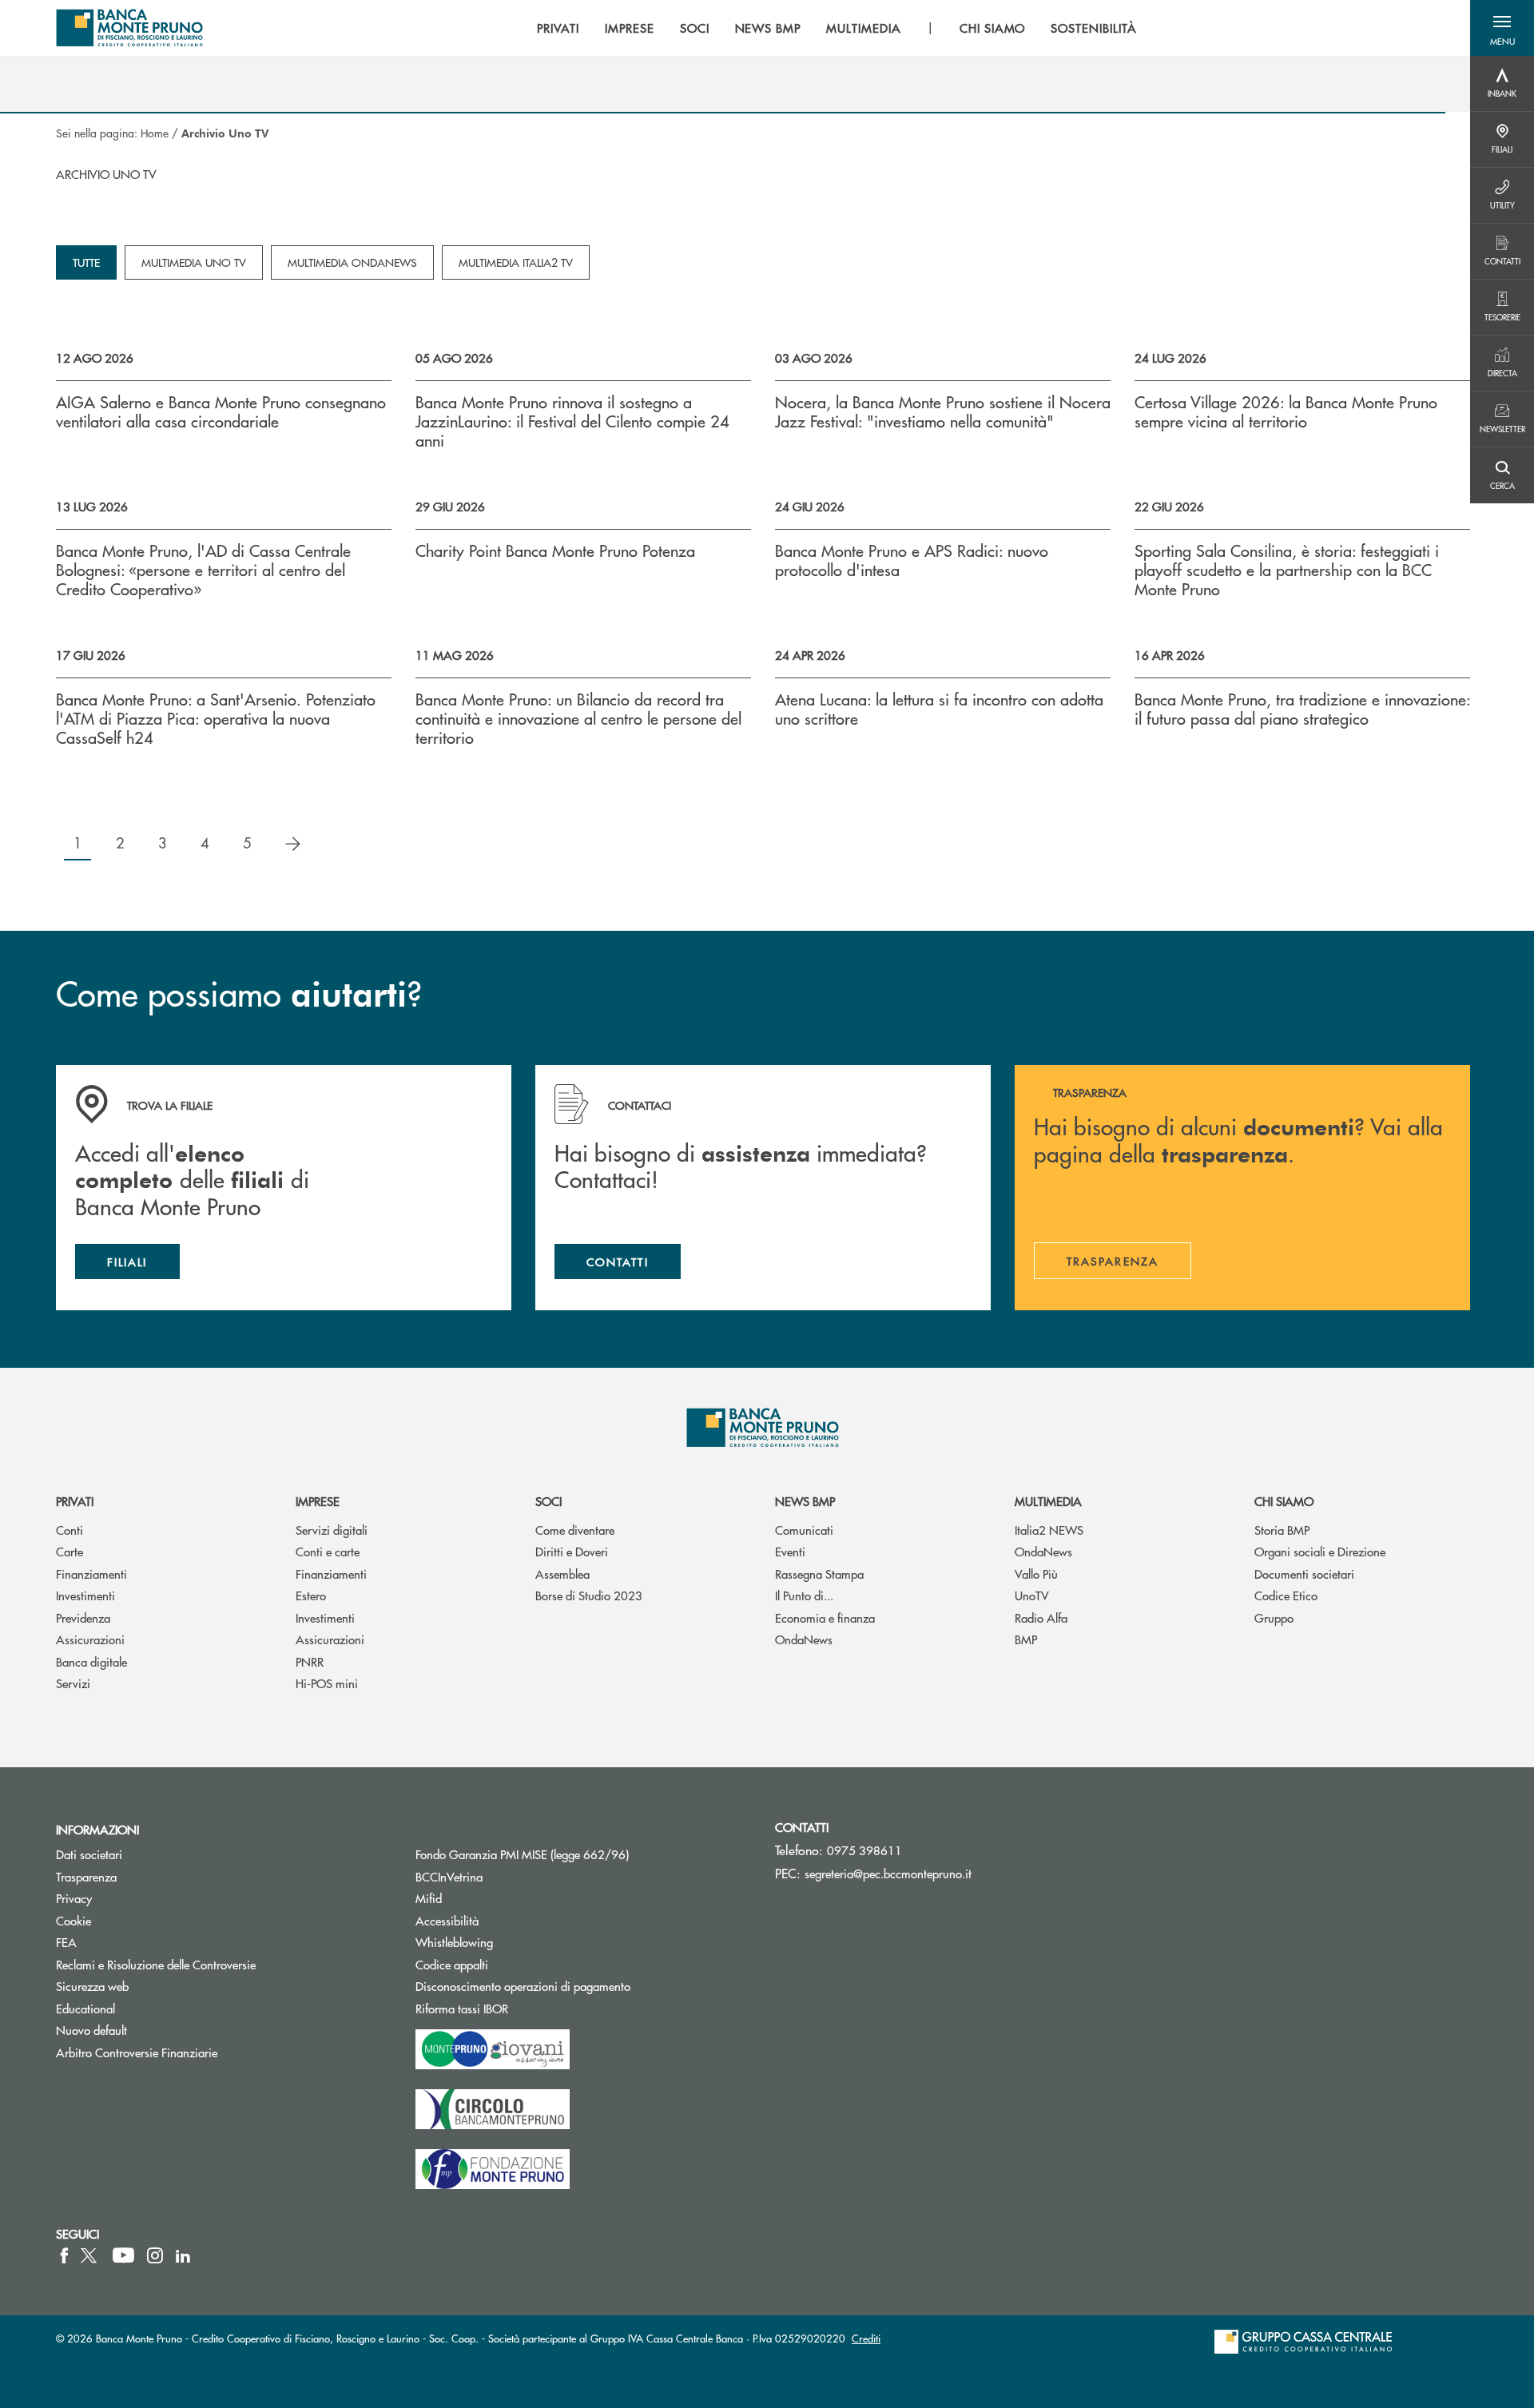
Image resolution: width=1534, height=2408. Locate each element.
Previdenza (83, 1617)
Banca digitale (91, 1661)
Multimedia (1048, 1501)
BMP (1026, 1639)
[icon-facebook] (64, 2255)
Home (155, 133)
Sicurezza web (92, 1986)
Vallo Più (1036, 1574)
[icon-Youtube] (123, 2255)
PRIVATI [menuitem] (558, 28)
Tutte (86, 262)
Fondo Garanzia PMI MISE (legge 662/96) (582, 1854)
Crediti (866, 2338)
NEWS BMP (805, 1501)
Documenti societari (1304, 1574)
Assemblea (562, 1574)
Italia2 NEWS (1049, 1530)
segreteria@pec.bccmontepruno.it (888, 1873)
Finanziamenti (91, 1574)
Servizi (73, 1683)
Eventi (790, 1551)
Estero (311, 1595)
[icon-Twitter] (90, 2255)
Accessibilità (447, 1920)
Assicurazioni (90, 1639)
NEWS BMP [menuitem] (768, 28)
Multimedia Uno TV (194, 262)
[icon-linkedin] (183, 2255)
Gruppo (1274, 1617)
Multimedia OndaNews (352, 262)
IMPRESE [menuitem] (630, 28)
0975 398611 (864, 1850)
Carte (70, 1551)
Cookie (74, 1920)
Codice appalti (512, 1964)
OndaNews (804, 1639)
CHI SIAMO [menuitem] (993, 28)
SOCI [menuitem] (695, 28)
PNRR (310, 1661)
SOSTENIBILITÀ (1093, 28)
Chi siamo (1284, 1501)
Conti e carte (328, 1551)
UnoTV (1032, 1595)
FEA (66, 1942)
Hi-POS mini (327, 1683)
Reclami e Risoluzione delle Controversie (156, 1964)
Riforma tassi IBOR (522, 2008)
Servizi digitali (332, 1530)
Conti (70, 1530)
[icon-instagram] (155, 2255)
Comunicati (804, 1530)
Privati (75, 1501)
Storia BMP (1282, 1530)
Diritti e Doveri (572, 1551)
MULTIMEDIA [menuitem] (864, 28)
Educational (85, 2008)
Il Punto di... (804, 1595)
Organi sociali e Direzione (1320, 1551)
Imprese (318, 1501)
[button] (1502, 28)
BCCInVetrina (449, 1876)
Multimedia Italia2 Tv (516, 262)
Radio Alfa (1041, 1617)
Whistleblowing (454, 1942)
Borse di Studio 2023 (589, 1595)
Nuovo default (91, 2030)
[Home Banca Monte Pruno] (130, 28)
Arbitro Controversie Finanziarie (197, 2052)
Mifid (429, 1898)
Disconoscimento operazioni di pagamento (523, 1986)
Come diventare (575, 1530)
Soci (548, 1501)
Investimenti (85, 1595)
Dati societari (89, 1854)
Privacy (74, 1898)
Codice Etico (1286, 1595)
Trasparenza (86, 1876)
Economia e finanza (825, 1617)
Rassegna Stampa (819, 1574)
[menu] (837, 28)
